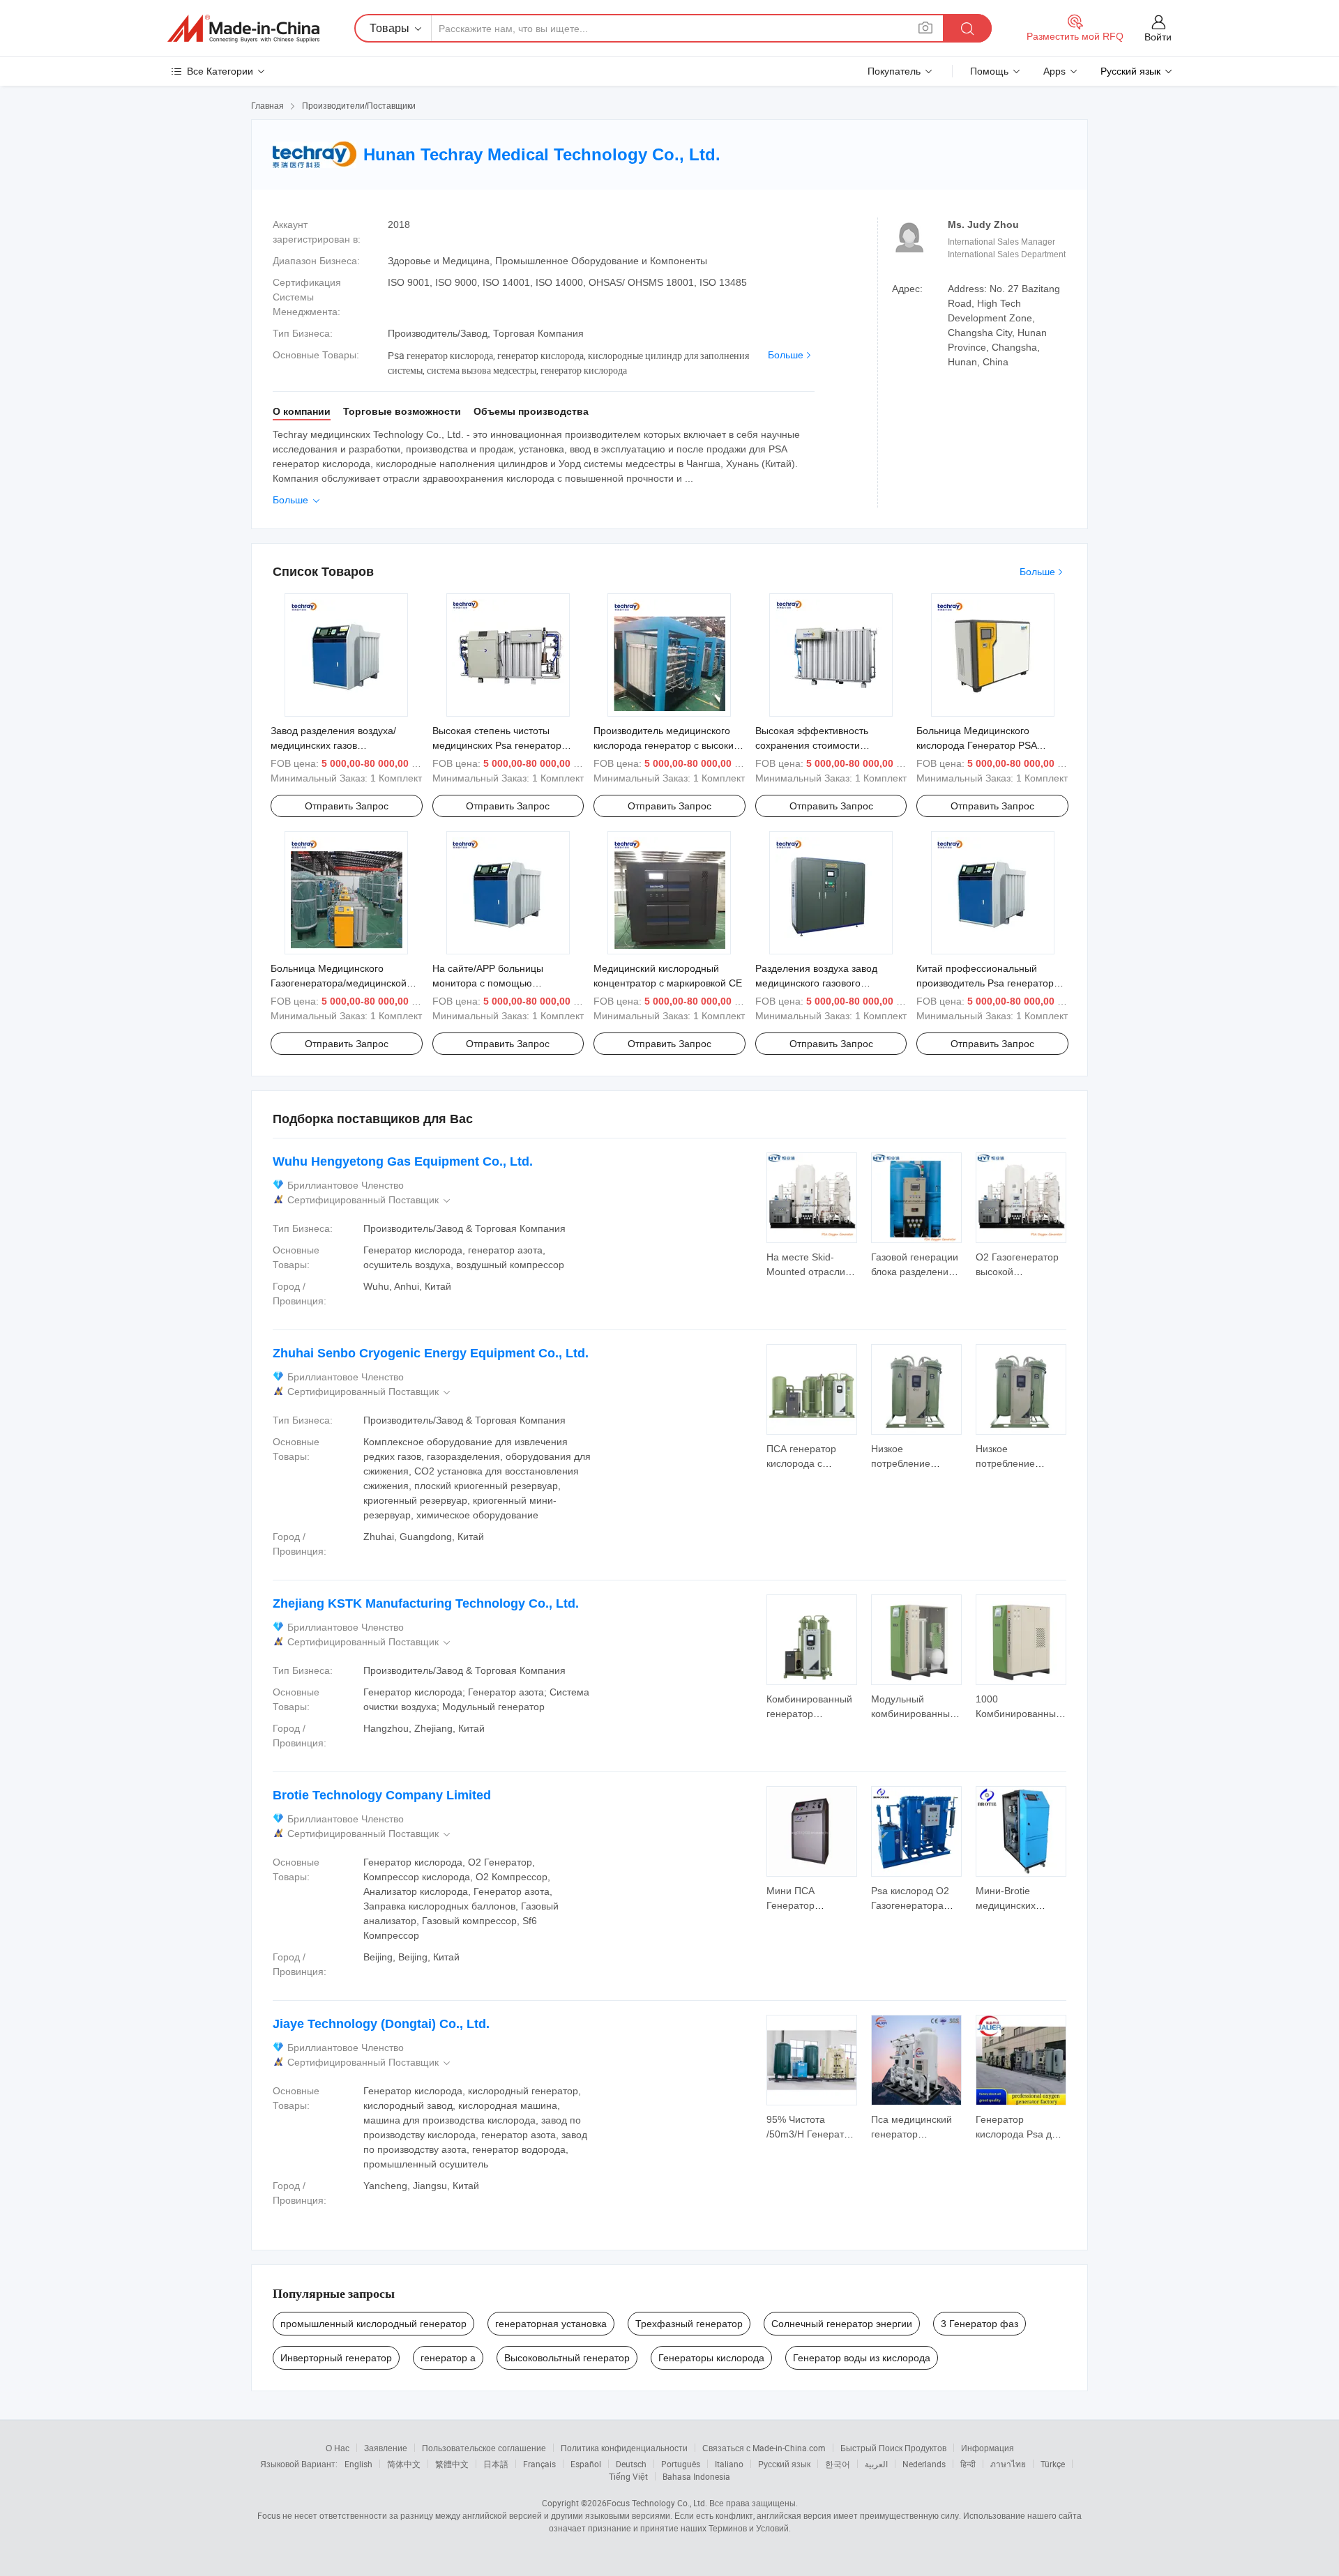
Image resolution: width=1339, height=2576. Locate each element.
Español (586, 2464)
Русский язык (784, 2464)
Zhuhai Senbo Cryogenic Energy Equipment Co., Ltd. (431, 1353)
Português (681, 2464)
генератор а (448, 2358)
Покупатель (894, 71)
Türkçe (1053, 2464)
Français (539, 2464)
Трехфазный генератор (689, 2324)
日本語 (496, 2464)
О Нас (338, 2448)
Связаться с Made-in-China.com (764, 2448)
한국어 (838, 2464)
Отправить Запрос (347, 806)
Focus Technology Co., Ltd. (657, 2503)
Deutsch (631, 2464)
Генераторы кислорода (711, 2358)
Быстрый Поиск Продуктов (893, 2448)
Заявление (386, 2448)
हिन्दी (968, 2464)
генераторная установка (551, 2324)
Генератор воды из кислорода (862, 2358)
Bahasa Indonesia (696, 2476)
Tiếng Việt (628, 2476)
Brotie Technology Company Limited (382, 1795)
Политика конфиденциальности (624, 2448)
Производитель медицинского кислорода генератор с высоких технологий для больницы (666, 745)
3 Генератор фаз (979, 2324)
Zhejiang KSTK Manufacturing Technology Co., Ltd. (426, 1603)
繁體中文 (452, 2464)
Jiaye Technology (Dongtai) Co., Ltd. (381, 2024)
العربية (876, 2464)
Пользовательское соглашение (484, 2448)
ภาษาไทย (1008, 2464)
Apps (1054, 71)
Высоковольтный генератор (567, 2358)
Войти (1158, 37)
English (358, 2464)
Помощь (989, 71)
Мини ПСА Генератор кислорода (790, 1905)
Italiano (729, 2464)
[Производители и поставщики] (243, 29)
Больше (786, 355)
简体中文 (404, 2464)
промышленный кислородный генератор (373, 2324)
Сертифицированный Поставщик (370, 1200)
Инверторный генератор (336, 2358)
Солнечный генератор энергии (842, 2324)
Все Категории (220, 71)
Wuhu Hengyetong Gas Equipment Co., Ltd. (403, 1161)
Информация (988, 2448)
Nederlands (924, 2464)
